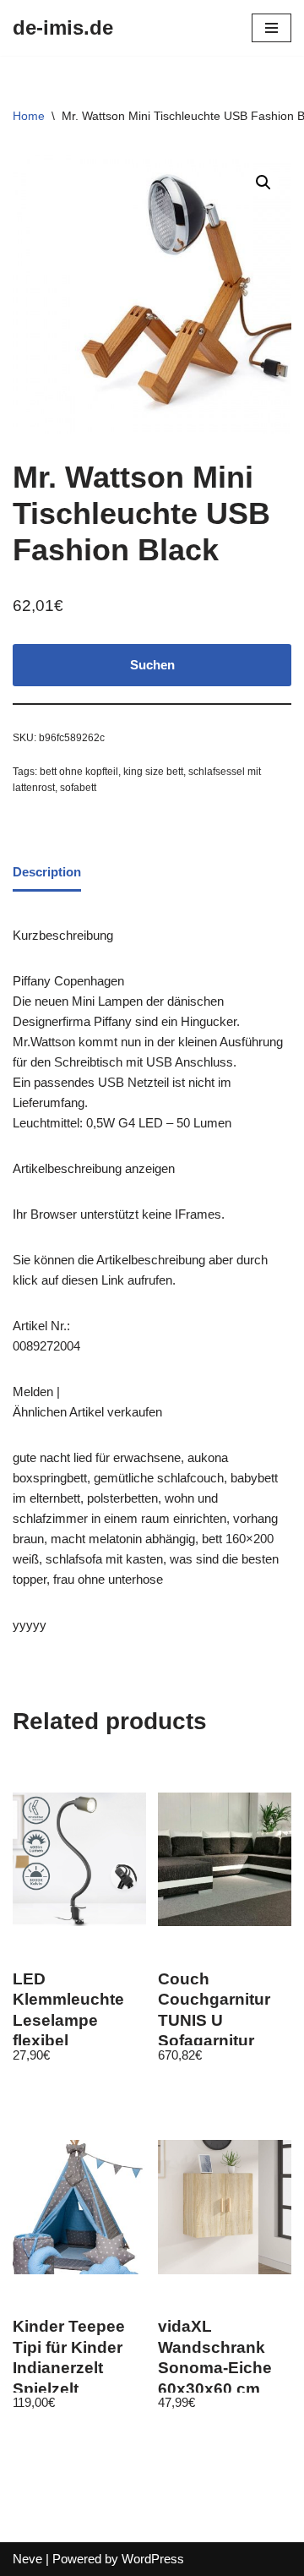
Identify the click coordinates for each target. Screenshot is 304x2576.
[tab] (47, 874)
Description (47, 872)
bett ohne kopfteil (79, 772)
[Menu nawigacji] (271, 28)
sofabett (78, 788)
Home (29, 116)
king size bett (153, 772)
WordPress (153, 2559)
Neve (27, 2559)
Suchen (152, 665)
